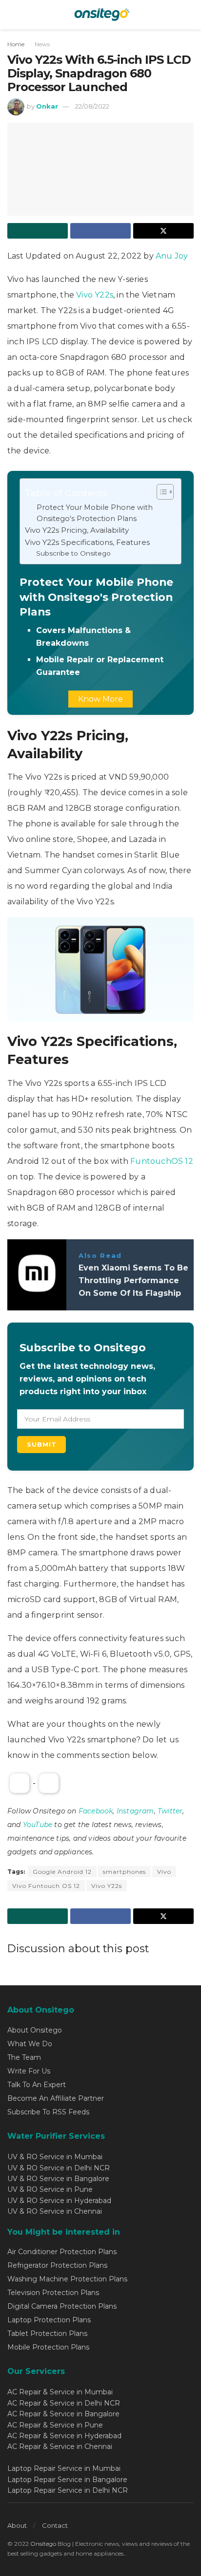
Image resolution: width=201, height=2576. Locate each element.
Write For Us (29, 2071)
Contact (55, 2525)
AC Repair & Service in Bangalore (63, 2414)
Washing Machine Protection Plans (67, 2279)
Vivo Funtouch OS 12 (46, 1886)
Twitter (170, 1811)
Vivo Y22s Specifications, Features (87, 542)
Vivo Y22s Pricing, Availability (77, 530)
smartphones (124, 1872)
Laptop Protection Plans (49, 2320)
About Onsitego (35, 2030)
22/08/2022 (92, 106)
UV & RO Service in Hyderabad (59, 2201)
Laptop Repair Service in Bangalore (67, 2480)
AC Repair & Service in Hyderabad (64, 2436)
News (42, 44)
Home (16, 44)
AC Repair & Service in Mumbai (60, 2392)
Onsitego (43, 2544)
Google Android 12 (62, 1872)
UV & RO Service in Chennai (55, 2211)
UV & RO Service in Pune (50, 2189)
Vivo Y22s (95, 295)
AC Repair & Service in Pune (55, 2425)
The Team (24, 2057)
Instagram (135, 1811)
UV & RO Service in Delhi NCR (59, 2168)
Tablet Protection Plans (47, 2333)
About (17, 2525)
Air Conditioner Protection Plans (62, 2252)
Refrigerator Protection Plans (57, 2265)
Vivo (164, 1872)
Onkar (47, 106)
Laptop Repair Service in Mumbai (64, 2468)
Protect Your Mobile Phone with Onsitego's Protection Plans (95, 513)
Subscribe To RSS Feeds (48, 2112)
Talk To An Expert (37, 2085)
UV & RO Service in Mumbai (55, 2157)
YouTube (38, 1825)
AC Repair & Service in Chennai (60, 2446)
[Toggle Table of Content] (160, 492)
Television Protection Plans (53, 2293)
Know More (100, 699)
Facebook (96, 1811)
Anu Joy (172, 256)
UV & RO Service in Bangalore (58, 2179)
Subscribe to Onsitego (73, 553)
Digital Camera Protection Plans (62, 2306)
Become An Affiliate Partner (56, 2098)
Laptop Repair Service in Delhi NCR (68, 2490)
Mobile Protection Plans (48, 2347)
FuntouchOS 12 (162, 1161)
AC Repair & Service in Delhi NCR (64, 2403)
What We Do (30, 2044)
